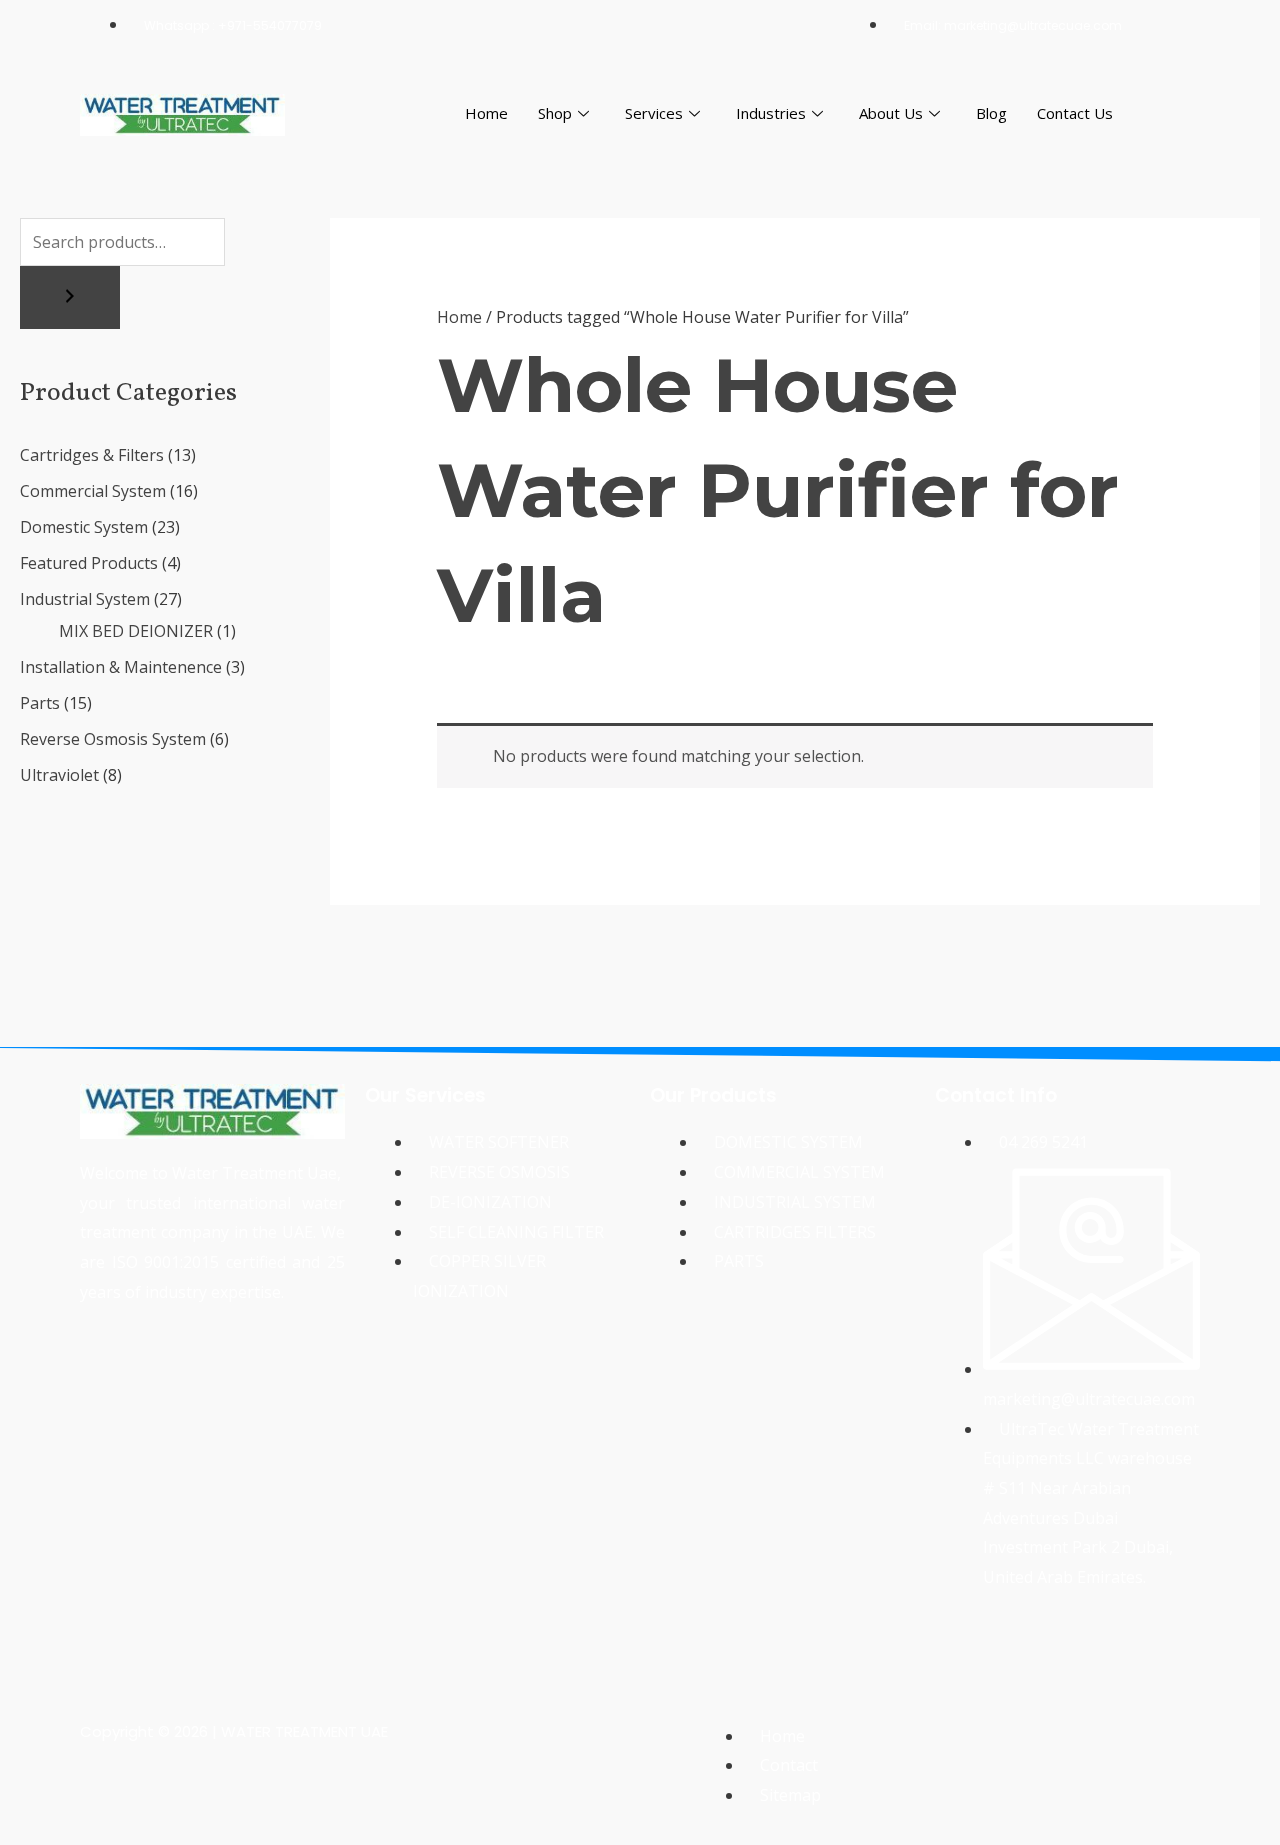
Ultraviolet (59, 775)
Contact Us (1075, 113)
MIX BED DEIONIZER (136, 631)
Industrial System (85, 599)
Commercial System (93, 491)
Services (654, 113)
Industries (771, 113)
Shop (555, 113)
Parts (40, 703)
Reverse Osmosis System (113, 739)
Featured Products (89, 563)
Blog (991, 113)
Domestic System (84, 527)
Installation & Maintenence (121, 667)
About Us (891, 113)
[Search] (70, 297)
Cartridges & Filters (92, 455)
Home (486, 113)
